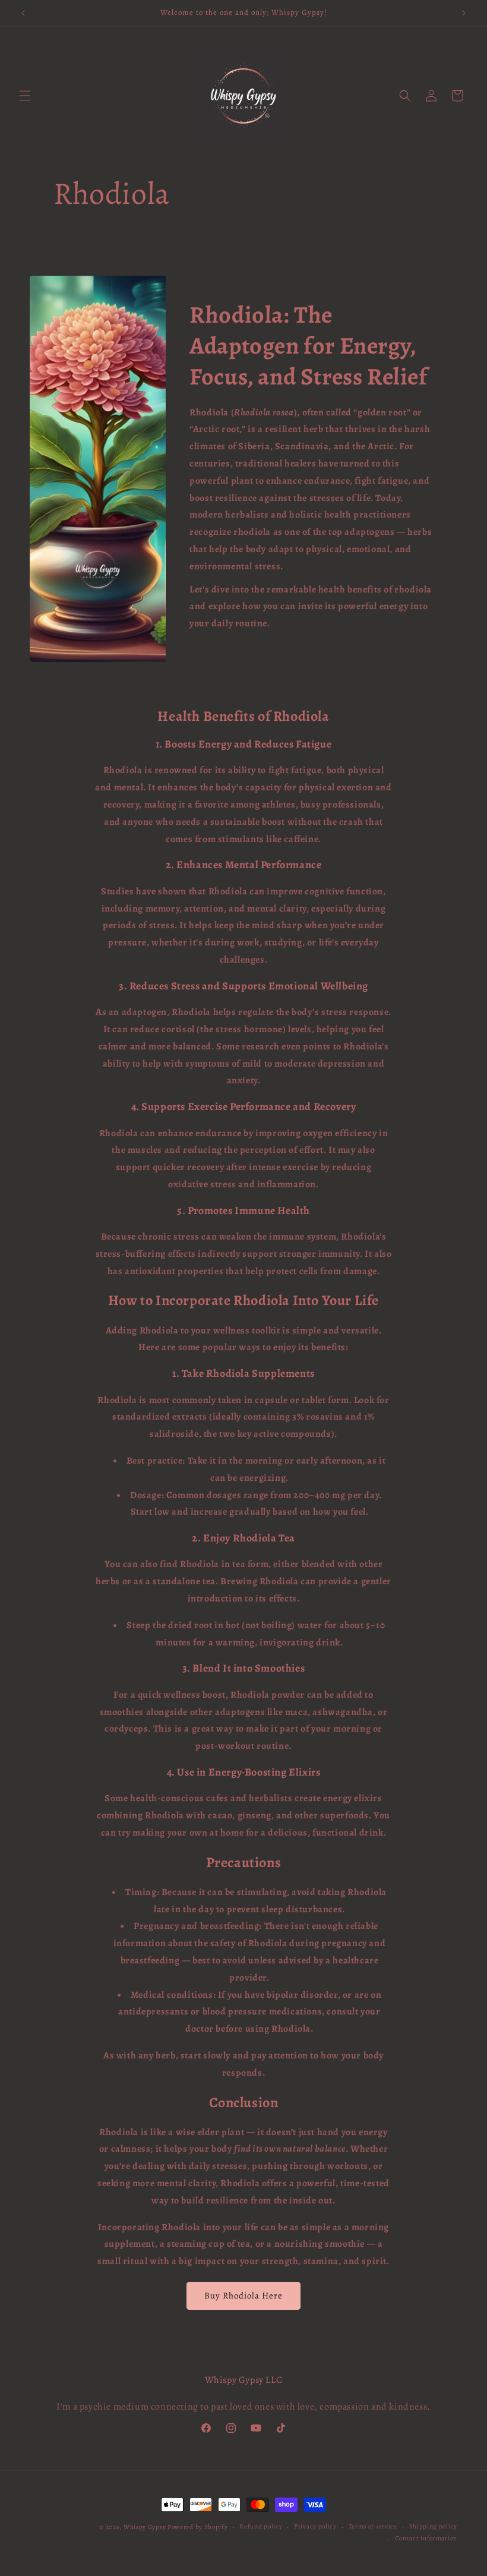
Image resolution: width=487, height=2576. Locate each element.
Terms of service (373, 2526)
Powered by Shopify (198, 2527)
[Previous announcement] (23, 13)
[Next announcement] (464, 13)
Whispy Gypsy (145, 2527)
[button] (25, 96)
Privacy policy (315, 2526)
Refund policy (261, 2526)
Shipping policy (434, 2526)
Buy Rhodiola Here (243, 2296)
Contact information (426, 2538)
